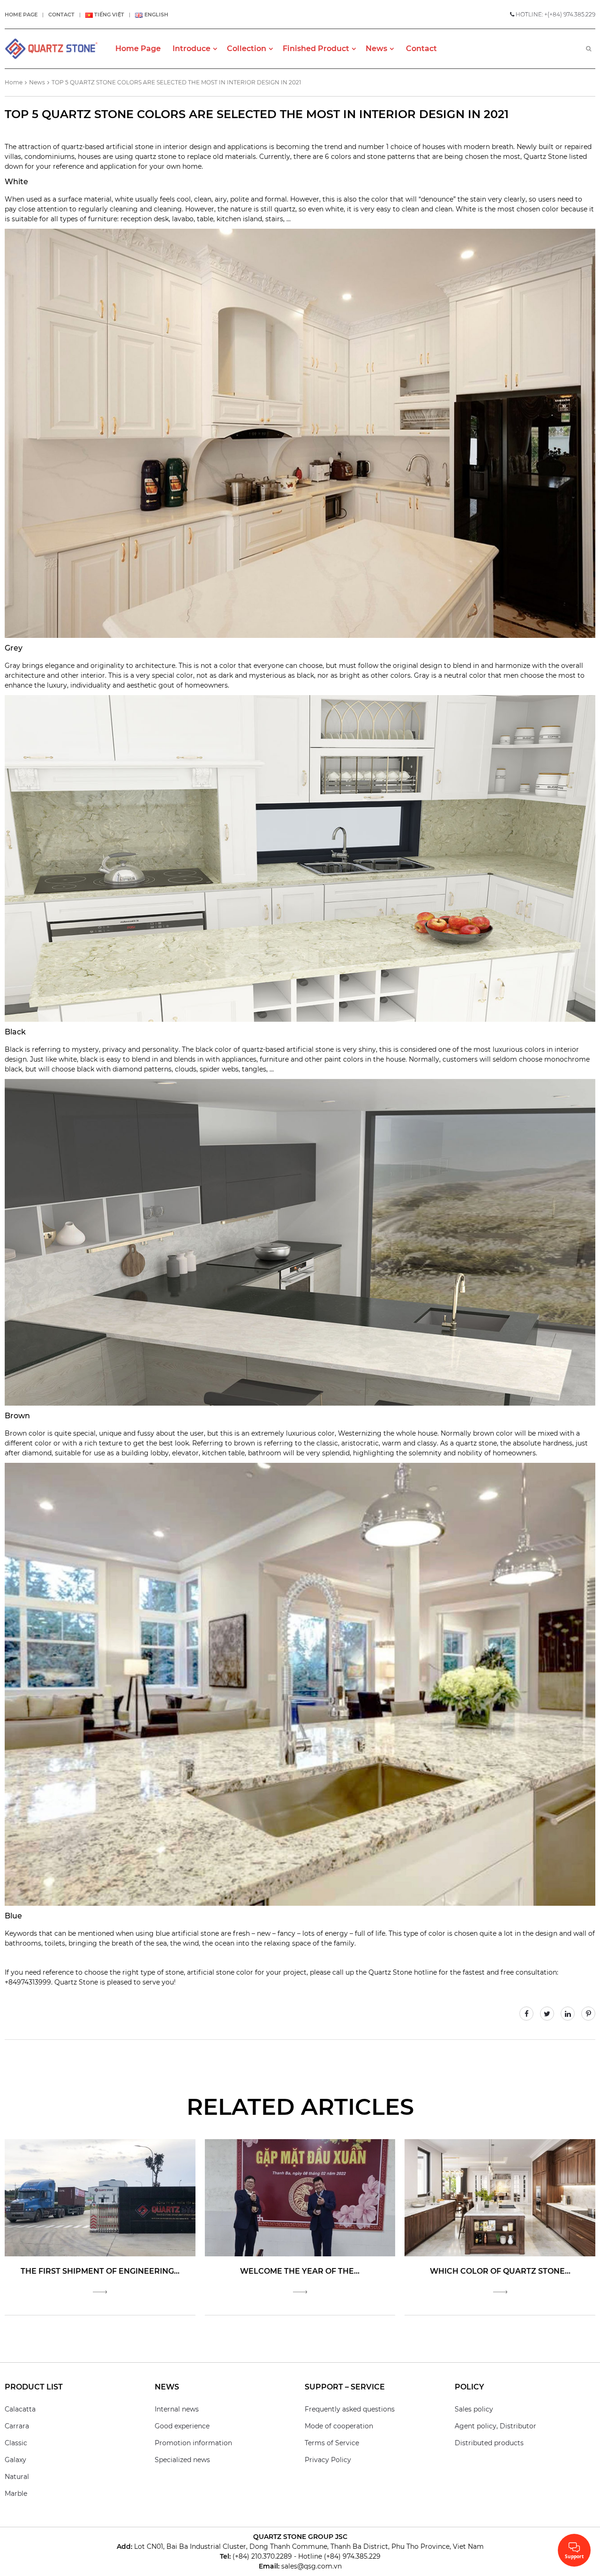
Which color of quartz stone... (500, 2271)
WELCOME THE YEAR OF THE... (300, 2271)
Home (14, 82)
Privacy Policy (328, 2460)
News (37, 82)
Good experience (182, 2426)
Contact (61, 15)
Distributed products (489, 2443)
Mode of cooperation (339, 2426)
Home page (21, 15)
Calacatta (20, 2409)
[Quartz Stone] (52, 49)
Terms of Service (332, 2443)
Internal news (177, 2409)
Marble (16, 2494)
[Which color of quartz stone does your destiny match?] (500, 2197)
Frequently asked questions (350, 2409)
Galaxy (15, 2460)
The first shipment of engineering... (100, 2271)
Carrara (17, 2426)
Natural (17, 2477)
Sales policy (474, 2409)
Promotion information (193, 2443)
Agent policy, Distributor (495, 2426)
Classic (16, 2443)
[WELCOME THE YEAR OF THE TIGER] (300, 2197)
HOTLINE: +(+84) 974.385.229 (555, 14)
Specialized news (182, 2460)
